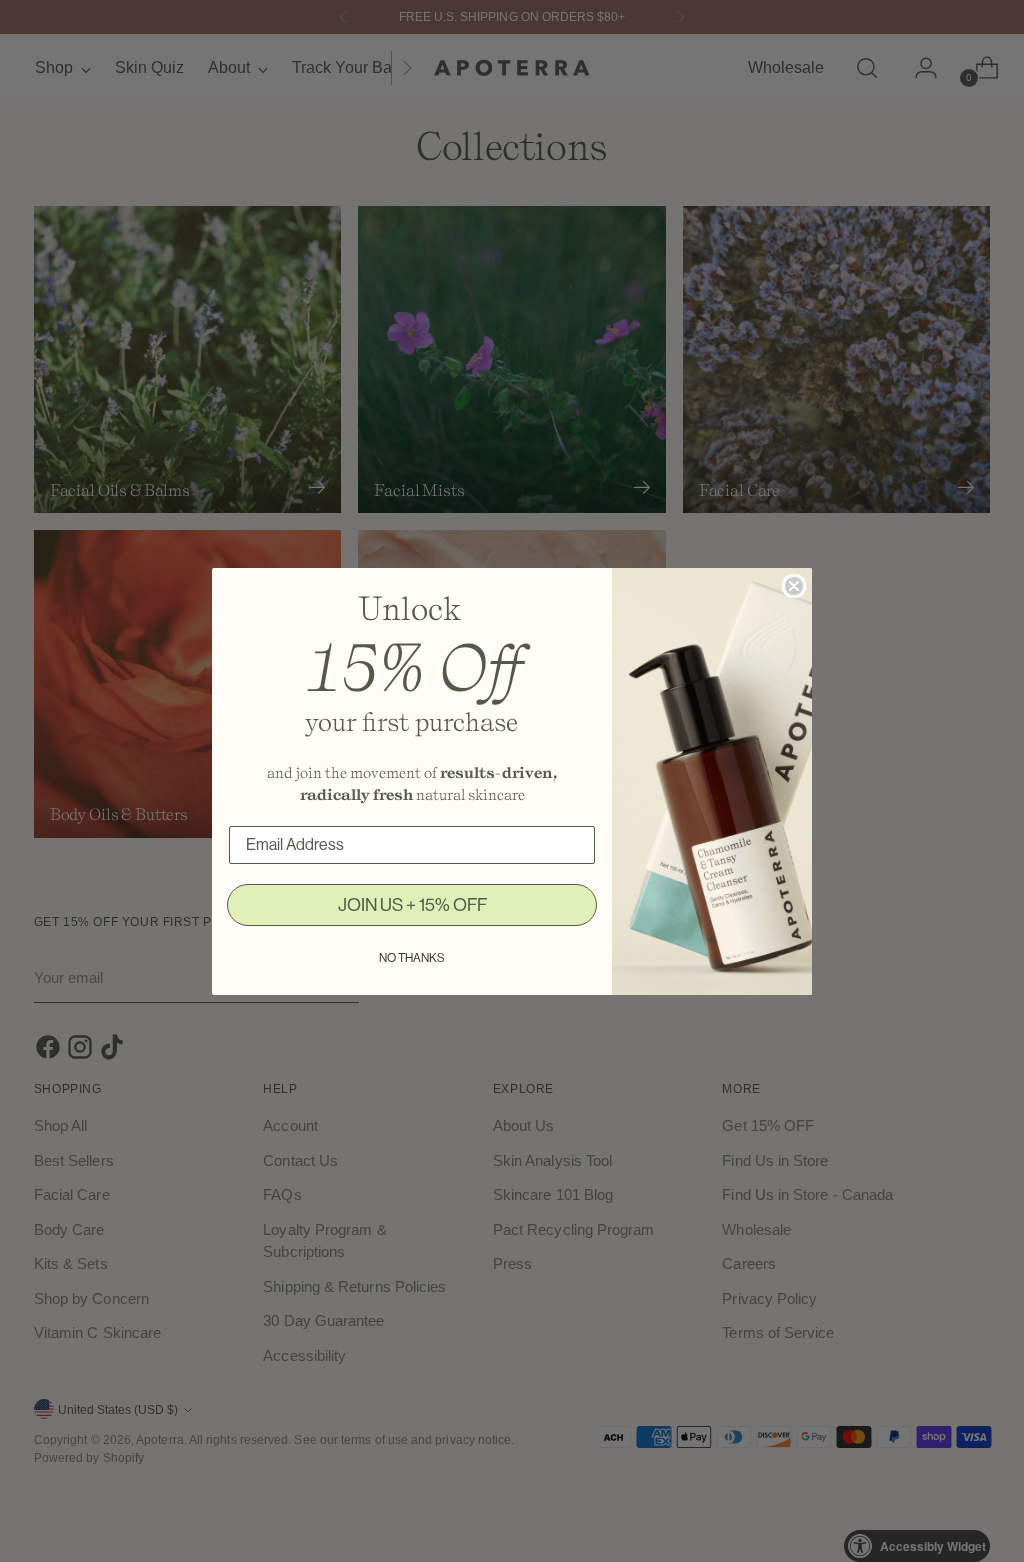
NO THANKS (412, 958)
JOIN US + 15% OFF (412, 905)
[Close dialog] (794, 586)
